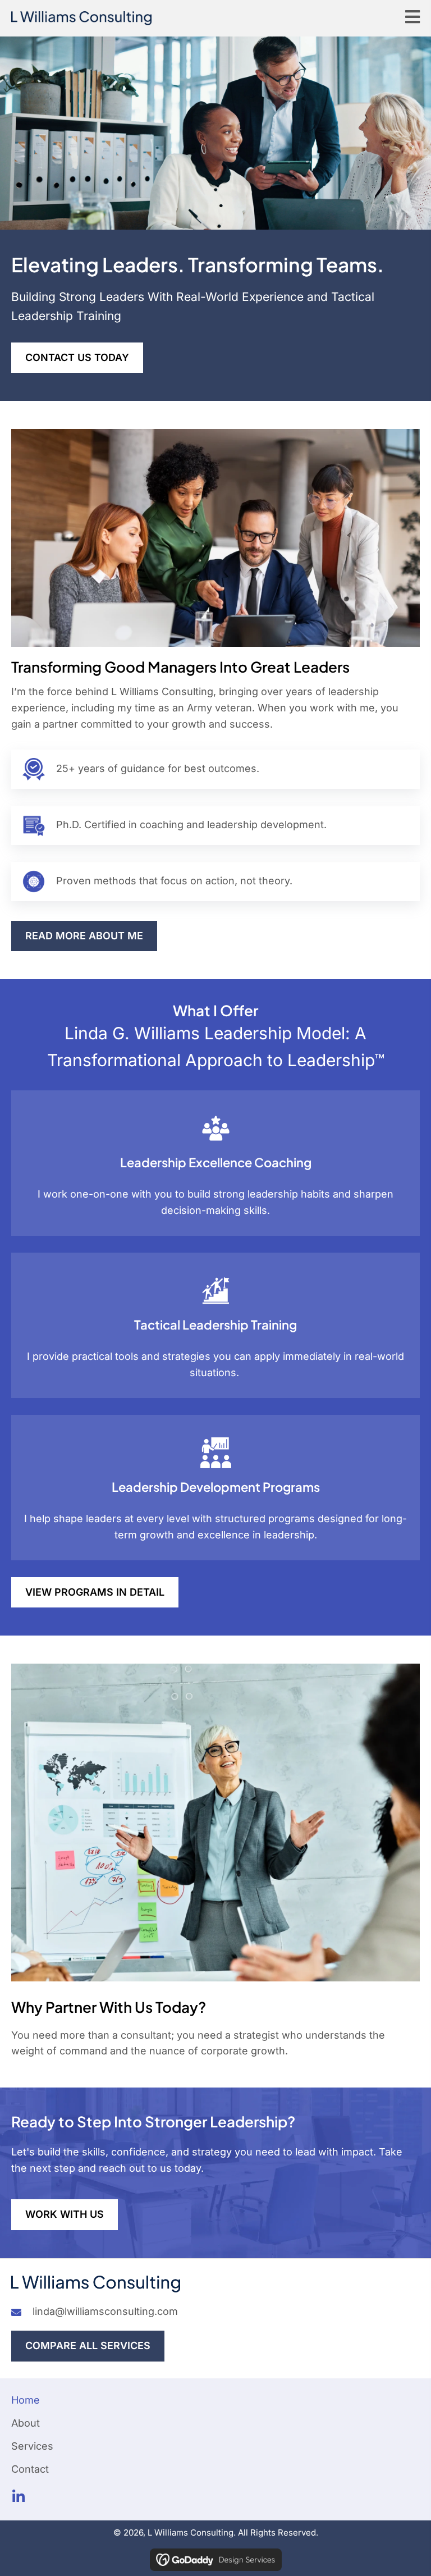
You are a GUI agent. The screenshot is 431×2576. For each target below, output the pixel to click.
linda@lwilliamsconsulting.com (105, 2311)
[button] (18, 2497)
